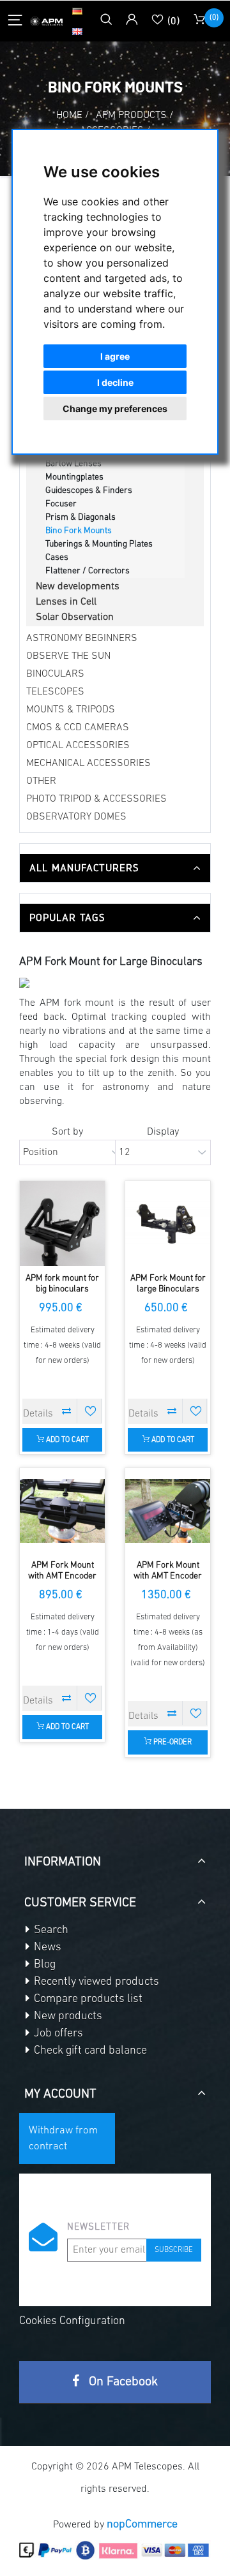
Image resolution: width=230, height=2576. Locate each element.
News (46, 1948)
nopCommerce (142, 2525)
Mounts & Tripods (71, 710)
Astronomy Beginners (82, 638)
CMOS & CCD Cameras (78, 728)
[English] (77, 31)
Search (50, 1931)
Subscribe (174, 2250)
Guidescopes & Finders (89, 491)
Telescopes (55, 692)
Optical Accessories (78, 746)
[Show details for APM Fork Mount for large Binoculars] (168, 1224)
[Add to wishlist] (91, 1411)
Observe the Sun (68, 656)
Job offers (57, 2034)
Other (41, 781)
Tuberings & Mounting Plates (99, 544)
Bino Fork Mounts (79, 531)
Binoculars (55, 674)
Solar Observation (75, 617)
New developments (78, 587)
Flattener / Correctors (88, 571)
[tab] (115, 868)
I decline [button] (115, 382)
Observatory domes (76, 817)
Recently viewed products (95, 1982)
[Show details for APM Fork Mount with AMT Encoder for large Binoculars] (62, 1511)
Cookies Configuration (72, 2322)
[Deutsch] (77, 11)
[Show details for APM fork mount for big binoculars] (62, 1224)
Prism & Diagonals (80, 518)
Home (69, 115)
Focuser (61, 504)
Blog (43, 1965)
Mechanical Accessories (88, 763)
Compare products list (87, 1999)
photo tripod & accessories (96, 799)
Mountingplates (74, 477)
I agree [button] (115, 356)
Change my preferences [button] (115, 408)
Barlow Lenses (73, 464)
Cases (57, 558)
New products (67, 2017)
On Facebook (122, 2382)
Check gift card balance (89, 2051)
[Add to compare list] (66, 1411)
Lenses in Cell (66, 602)
